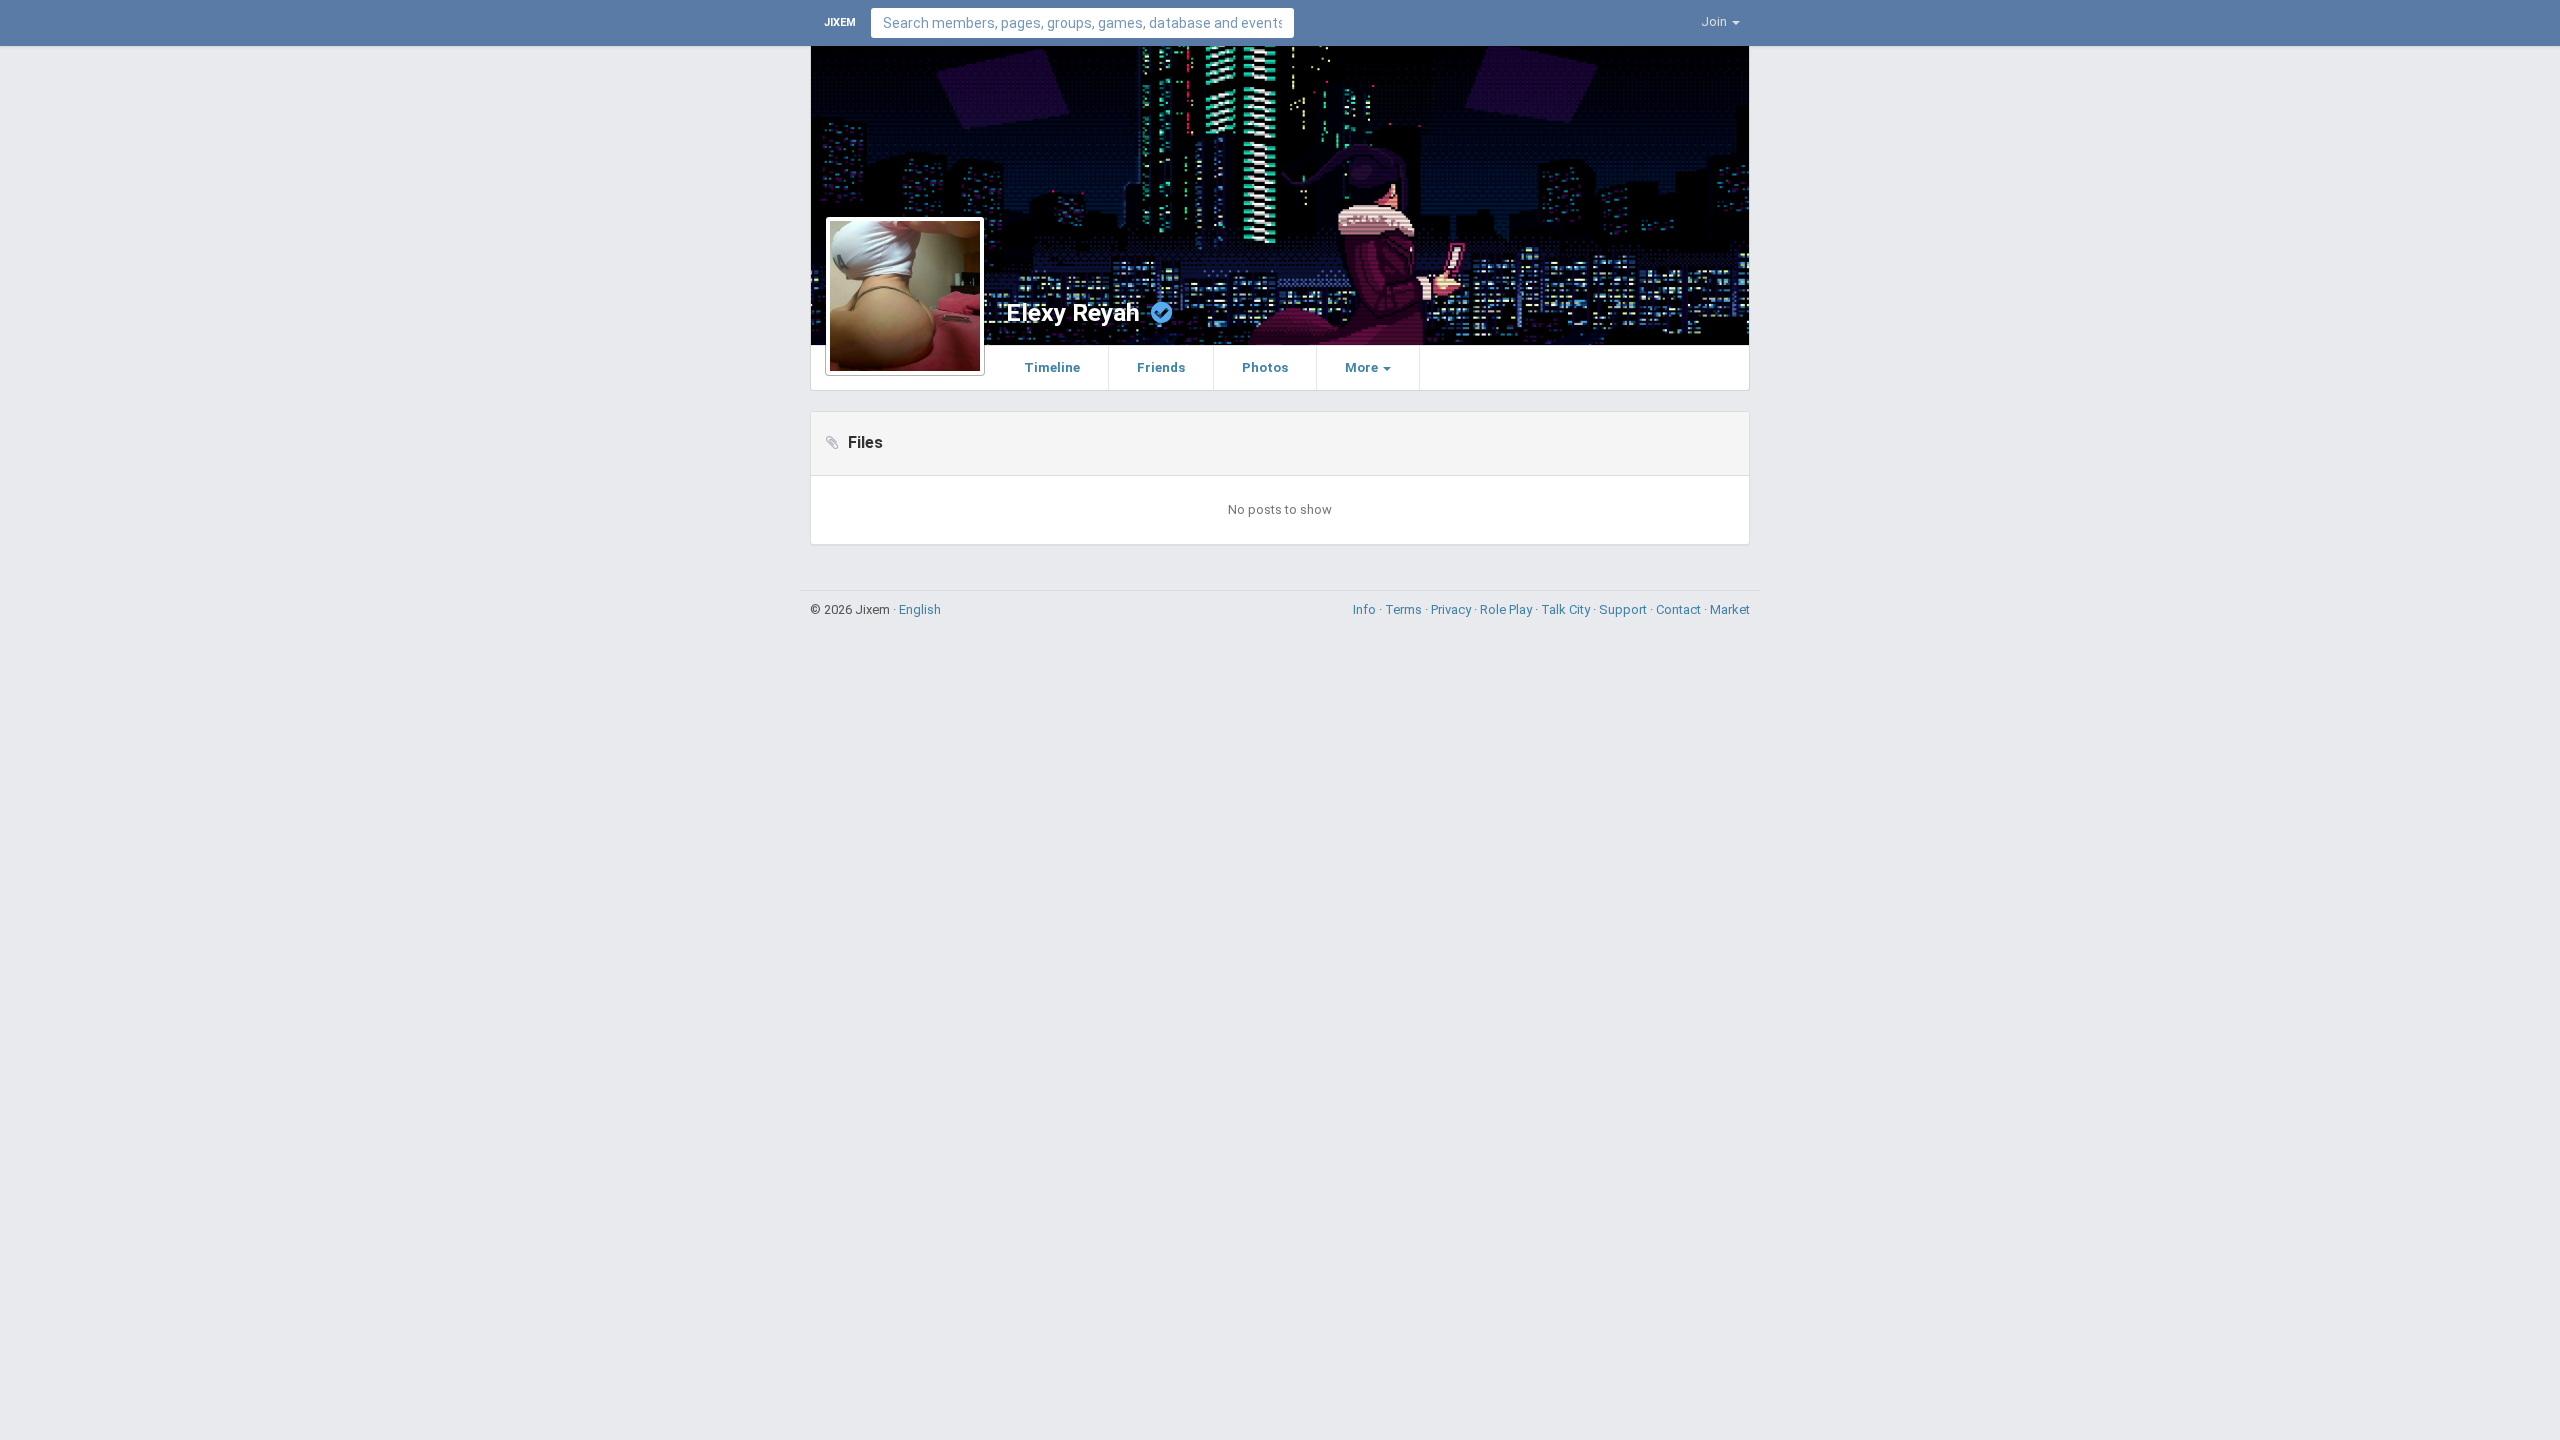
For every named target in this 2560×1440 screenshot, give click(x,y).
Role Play (1507, 609)
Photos (1265, 367)
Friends (1161, 367)
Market (1730, 609)
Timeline (1052, 367)
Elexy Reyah (1073, 312)
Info (1366, 609)
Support (1624, 609)
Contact (1680, 609)
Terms (1405, 609)
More (1363, 367)
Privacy (1452, 609)
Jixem (840, 22)
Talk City (1567, 609)
